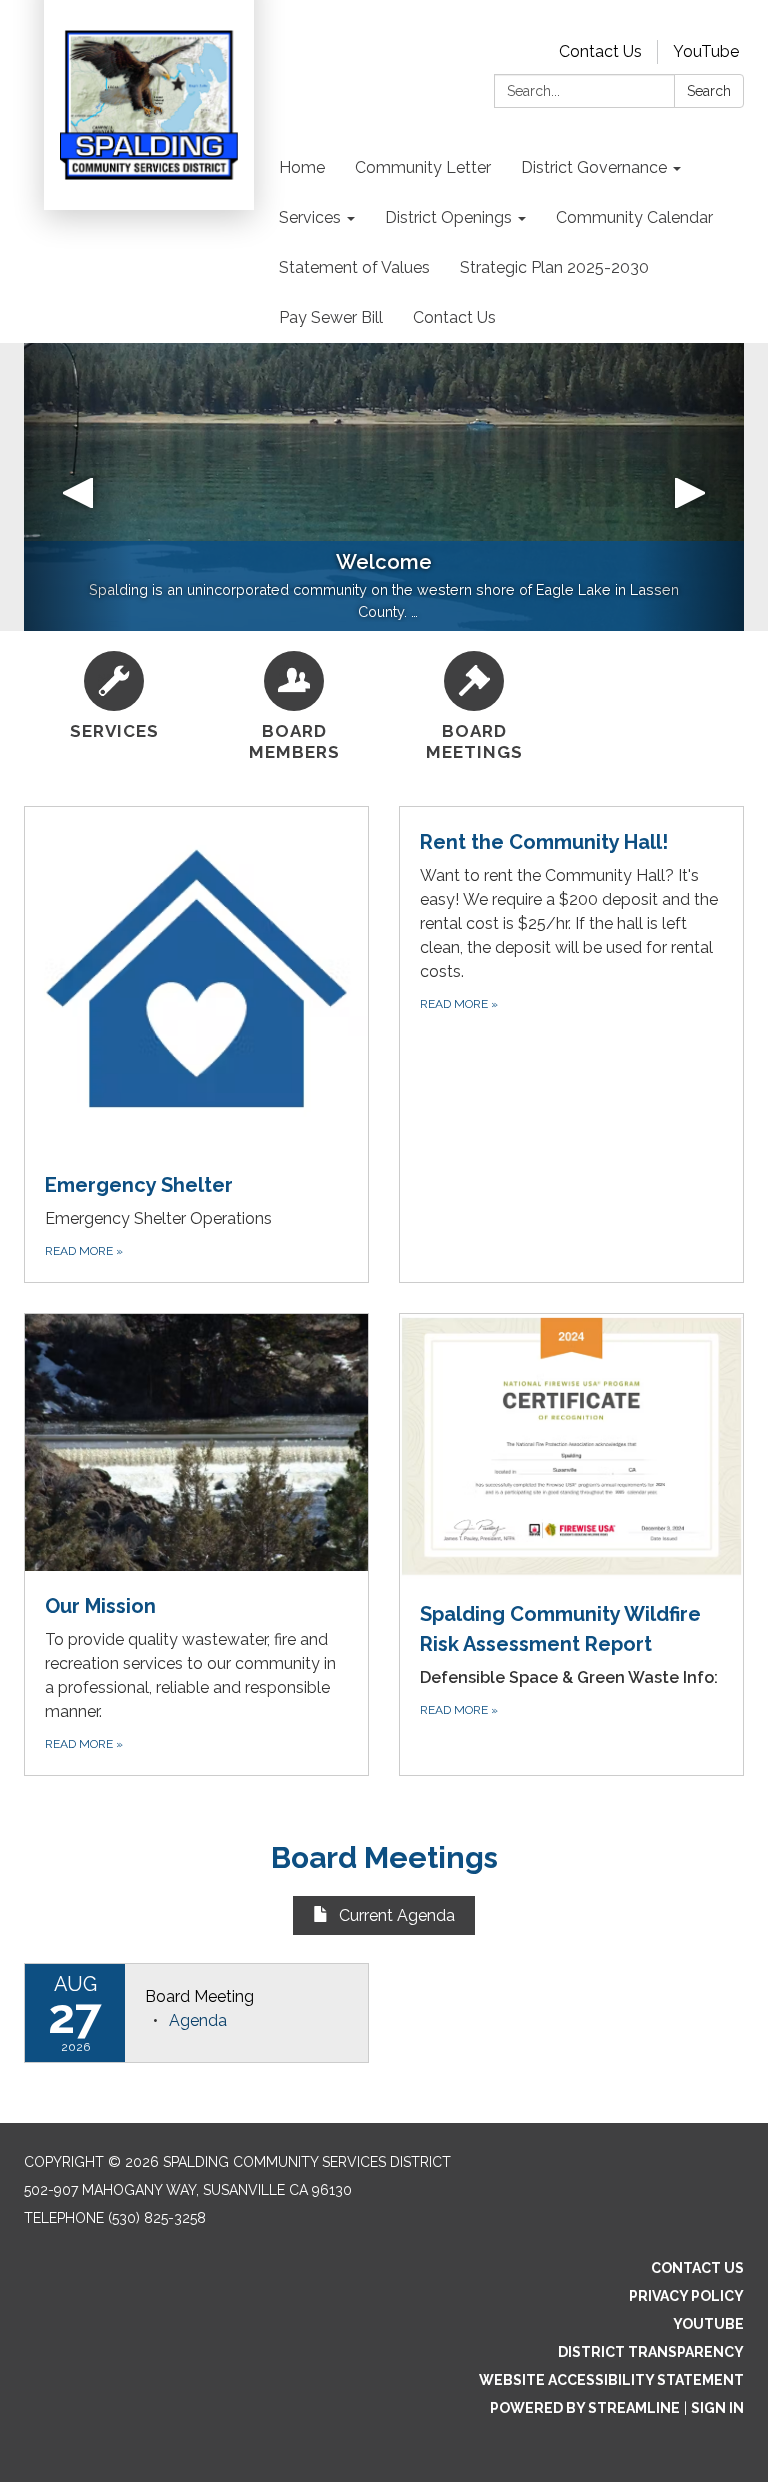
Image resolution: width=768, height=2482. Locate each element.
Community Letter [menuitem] (423, 167)
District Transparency (651, 2352)
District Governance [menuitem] (594, 167)
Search (709, 91)
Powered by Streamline (585, 2408)
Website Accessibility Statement (611, 2380)
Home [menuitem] (302, 167)
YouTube (706, 51)
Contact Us (600, 51)
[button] (78, 487)
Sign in (717, 2408)
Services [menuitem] (310, 217)
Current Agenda (397, 1915)
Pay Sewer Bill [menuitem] (331, 317)
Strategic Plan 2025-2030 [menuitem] (554, 267)
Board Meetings (384, 1857)
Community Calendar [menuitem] (634, 217)
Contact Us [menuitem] (454, 317)
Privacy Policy (686, 2296)
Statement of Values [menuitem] (354, 267)
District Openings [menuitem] (448, 217)
